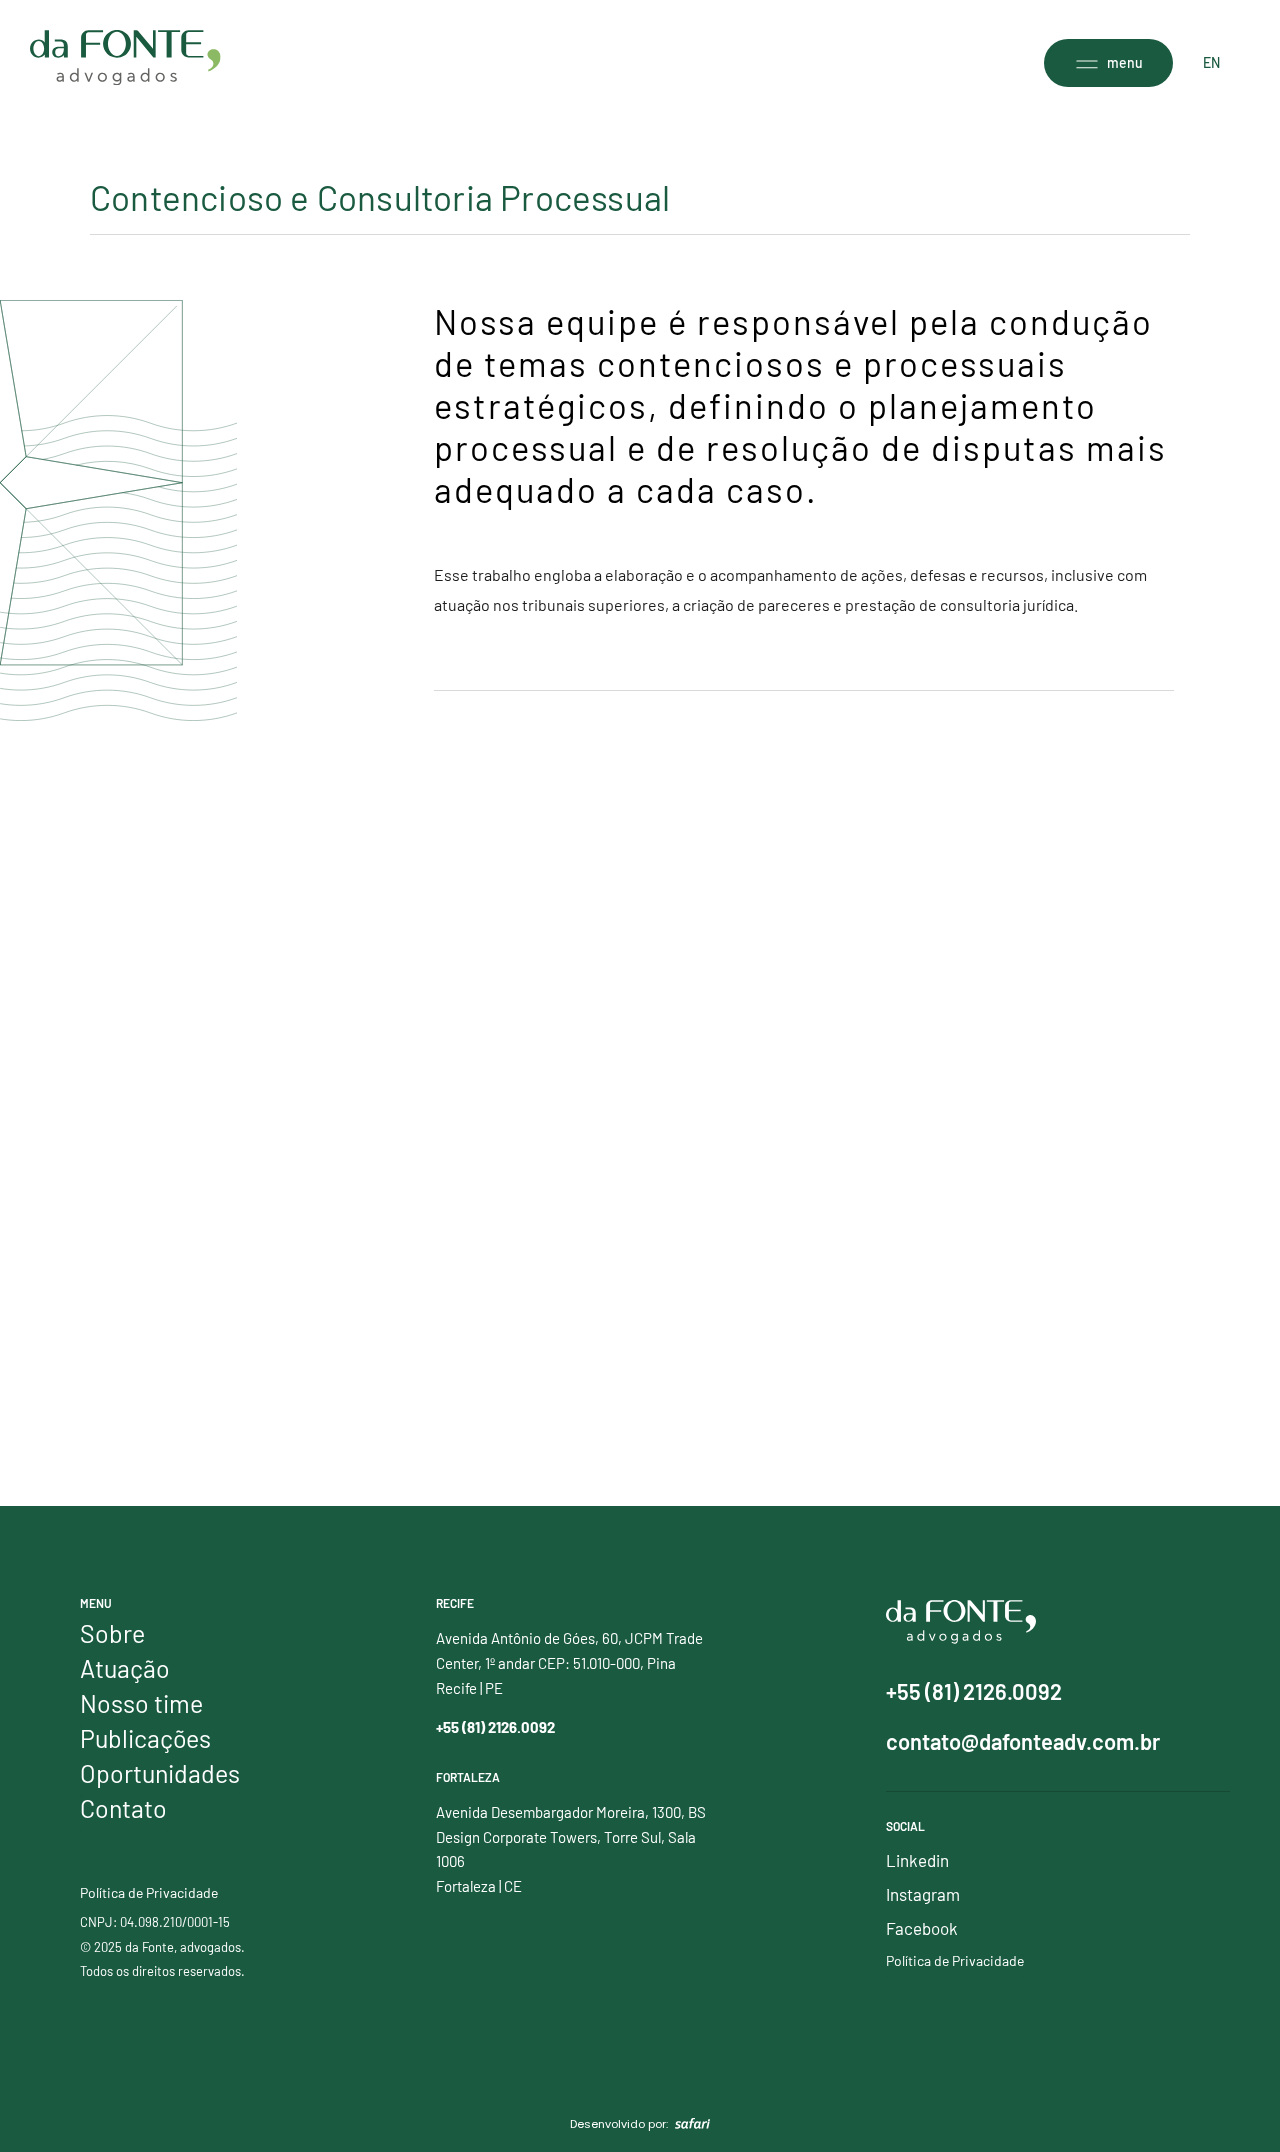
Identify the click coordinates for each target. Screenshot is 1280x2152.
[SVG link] (125, 57)
